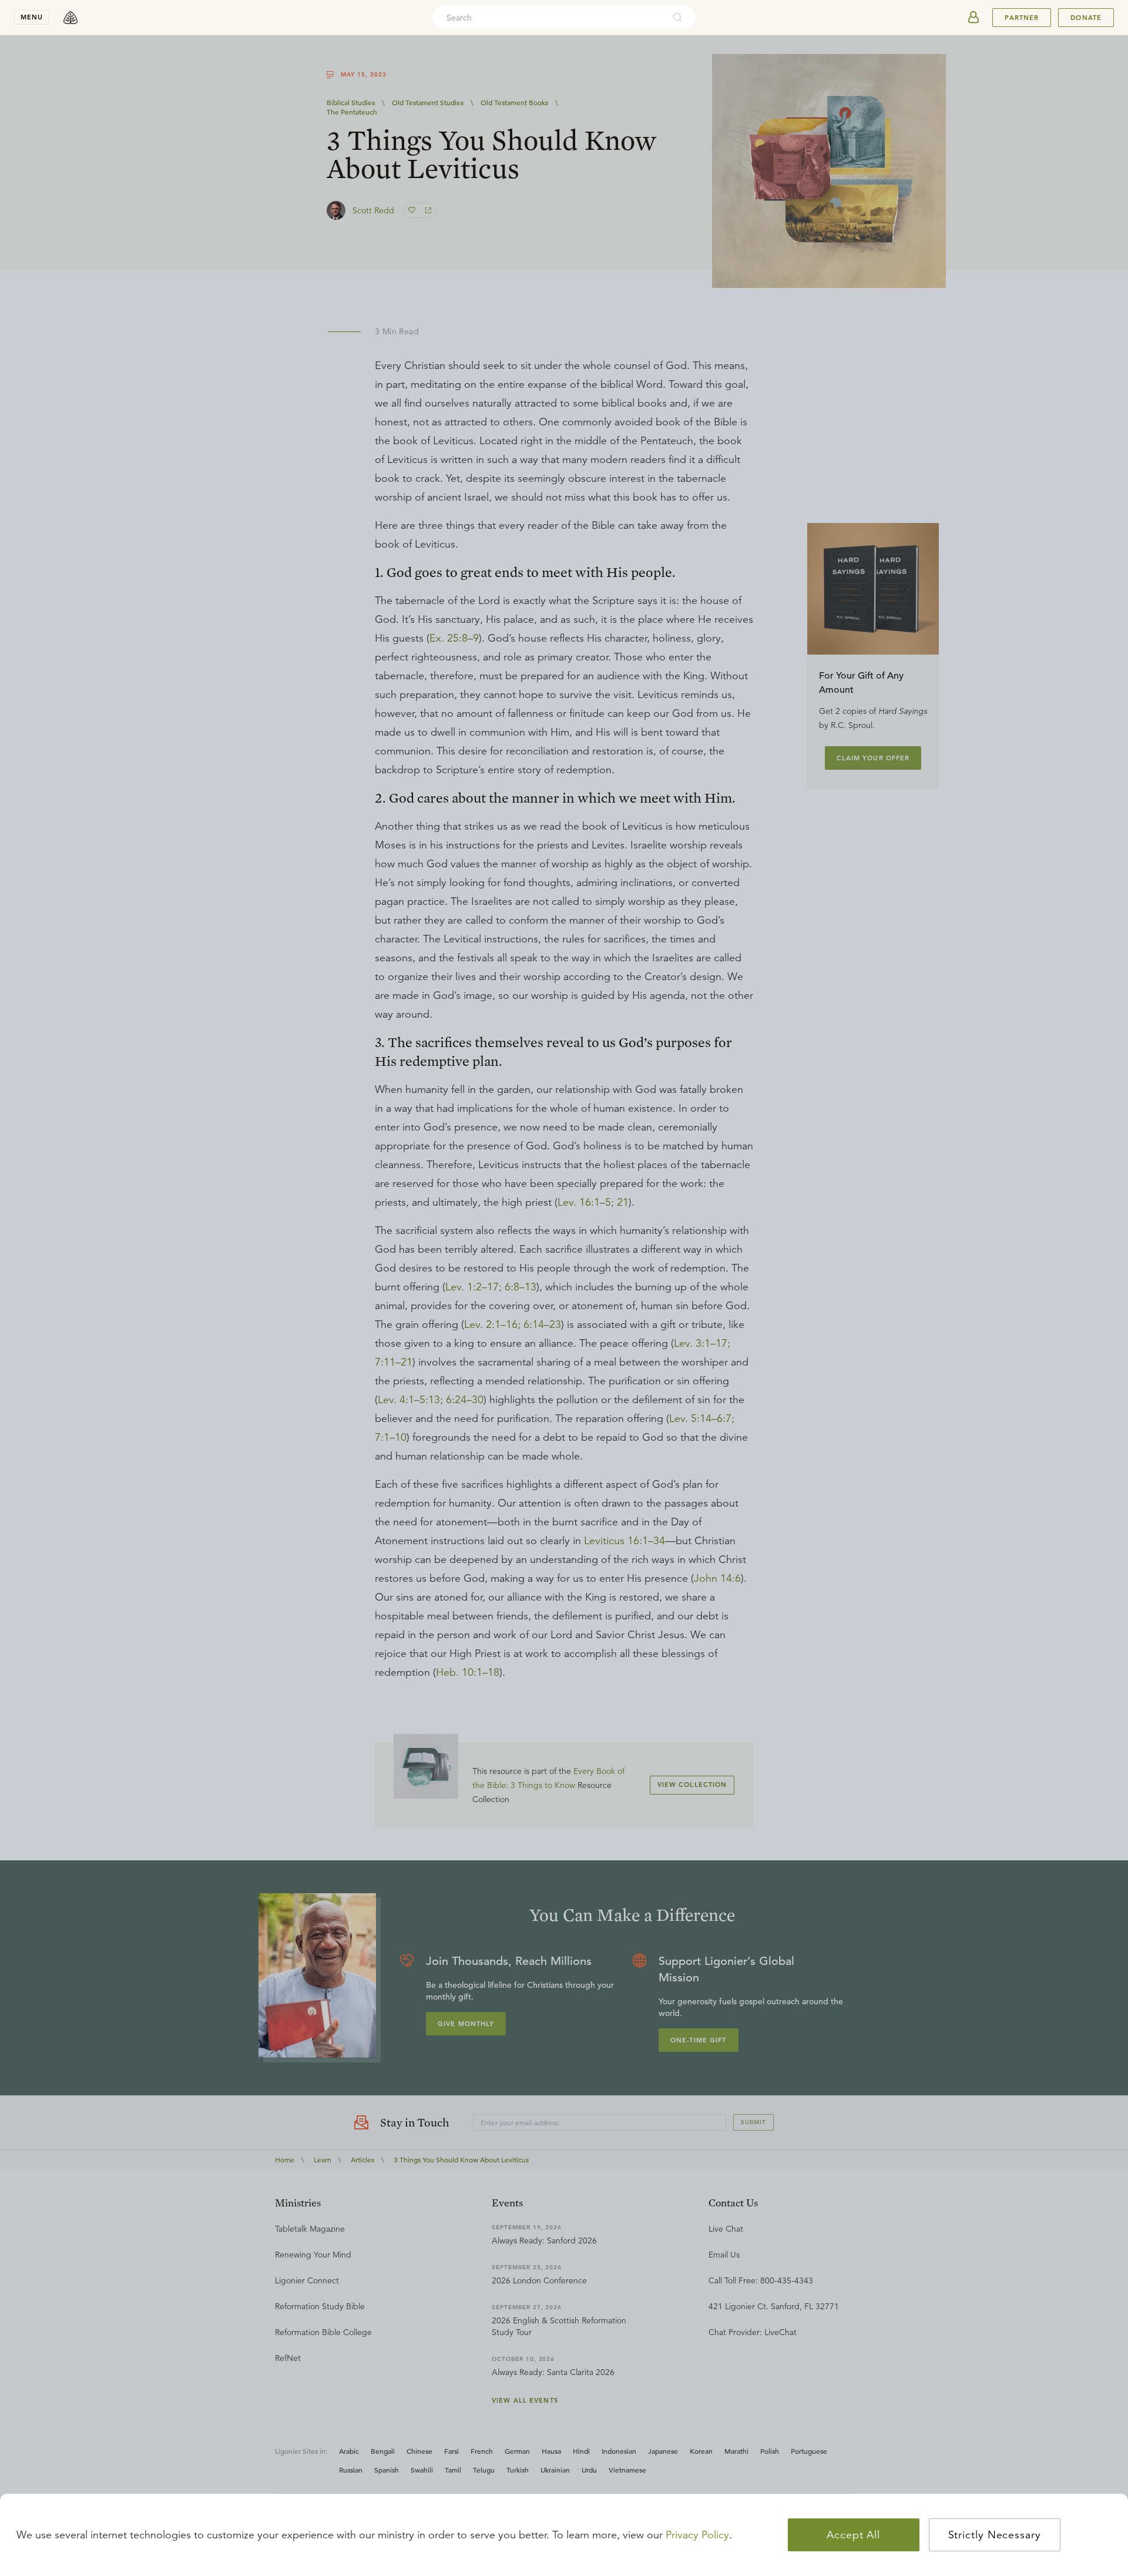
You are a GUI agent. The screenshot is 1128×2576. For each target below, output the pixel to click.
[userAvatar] (973, 18)
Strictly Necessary (995, 2535)
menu (32, 17)
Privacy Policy (697, 2535)
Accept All (853, 2535)
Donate (1086, 18)
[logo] (70, 18)
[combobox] (548, 18)
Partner (1022, 18)
